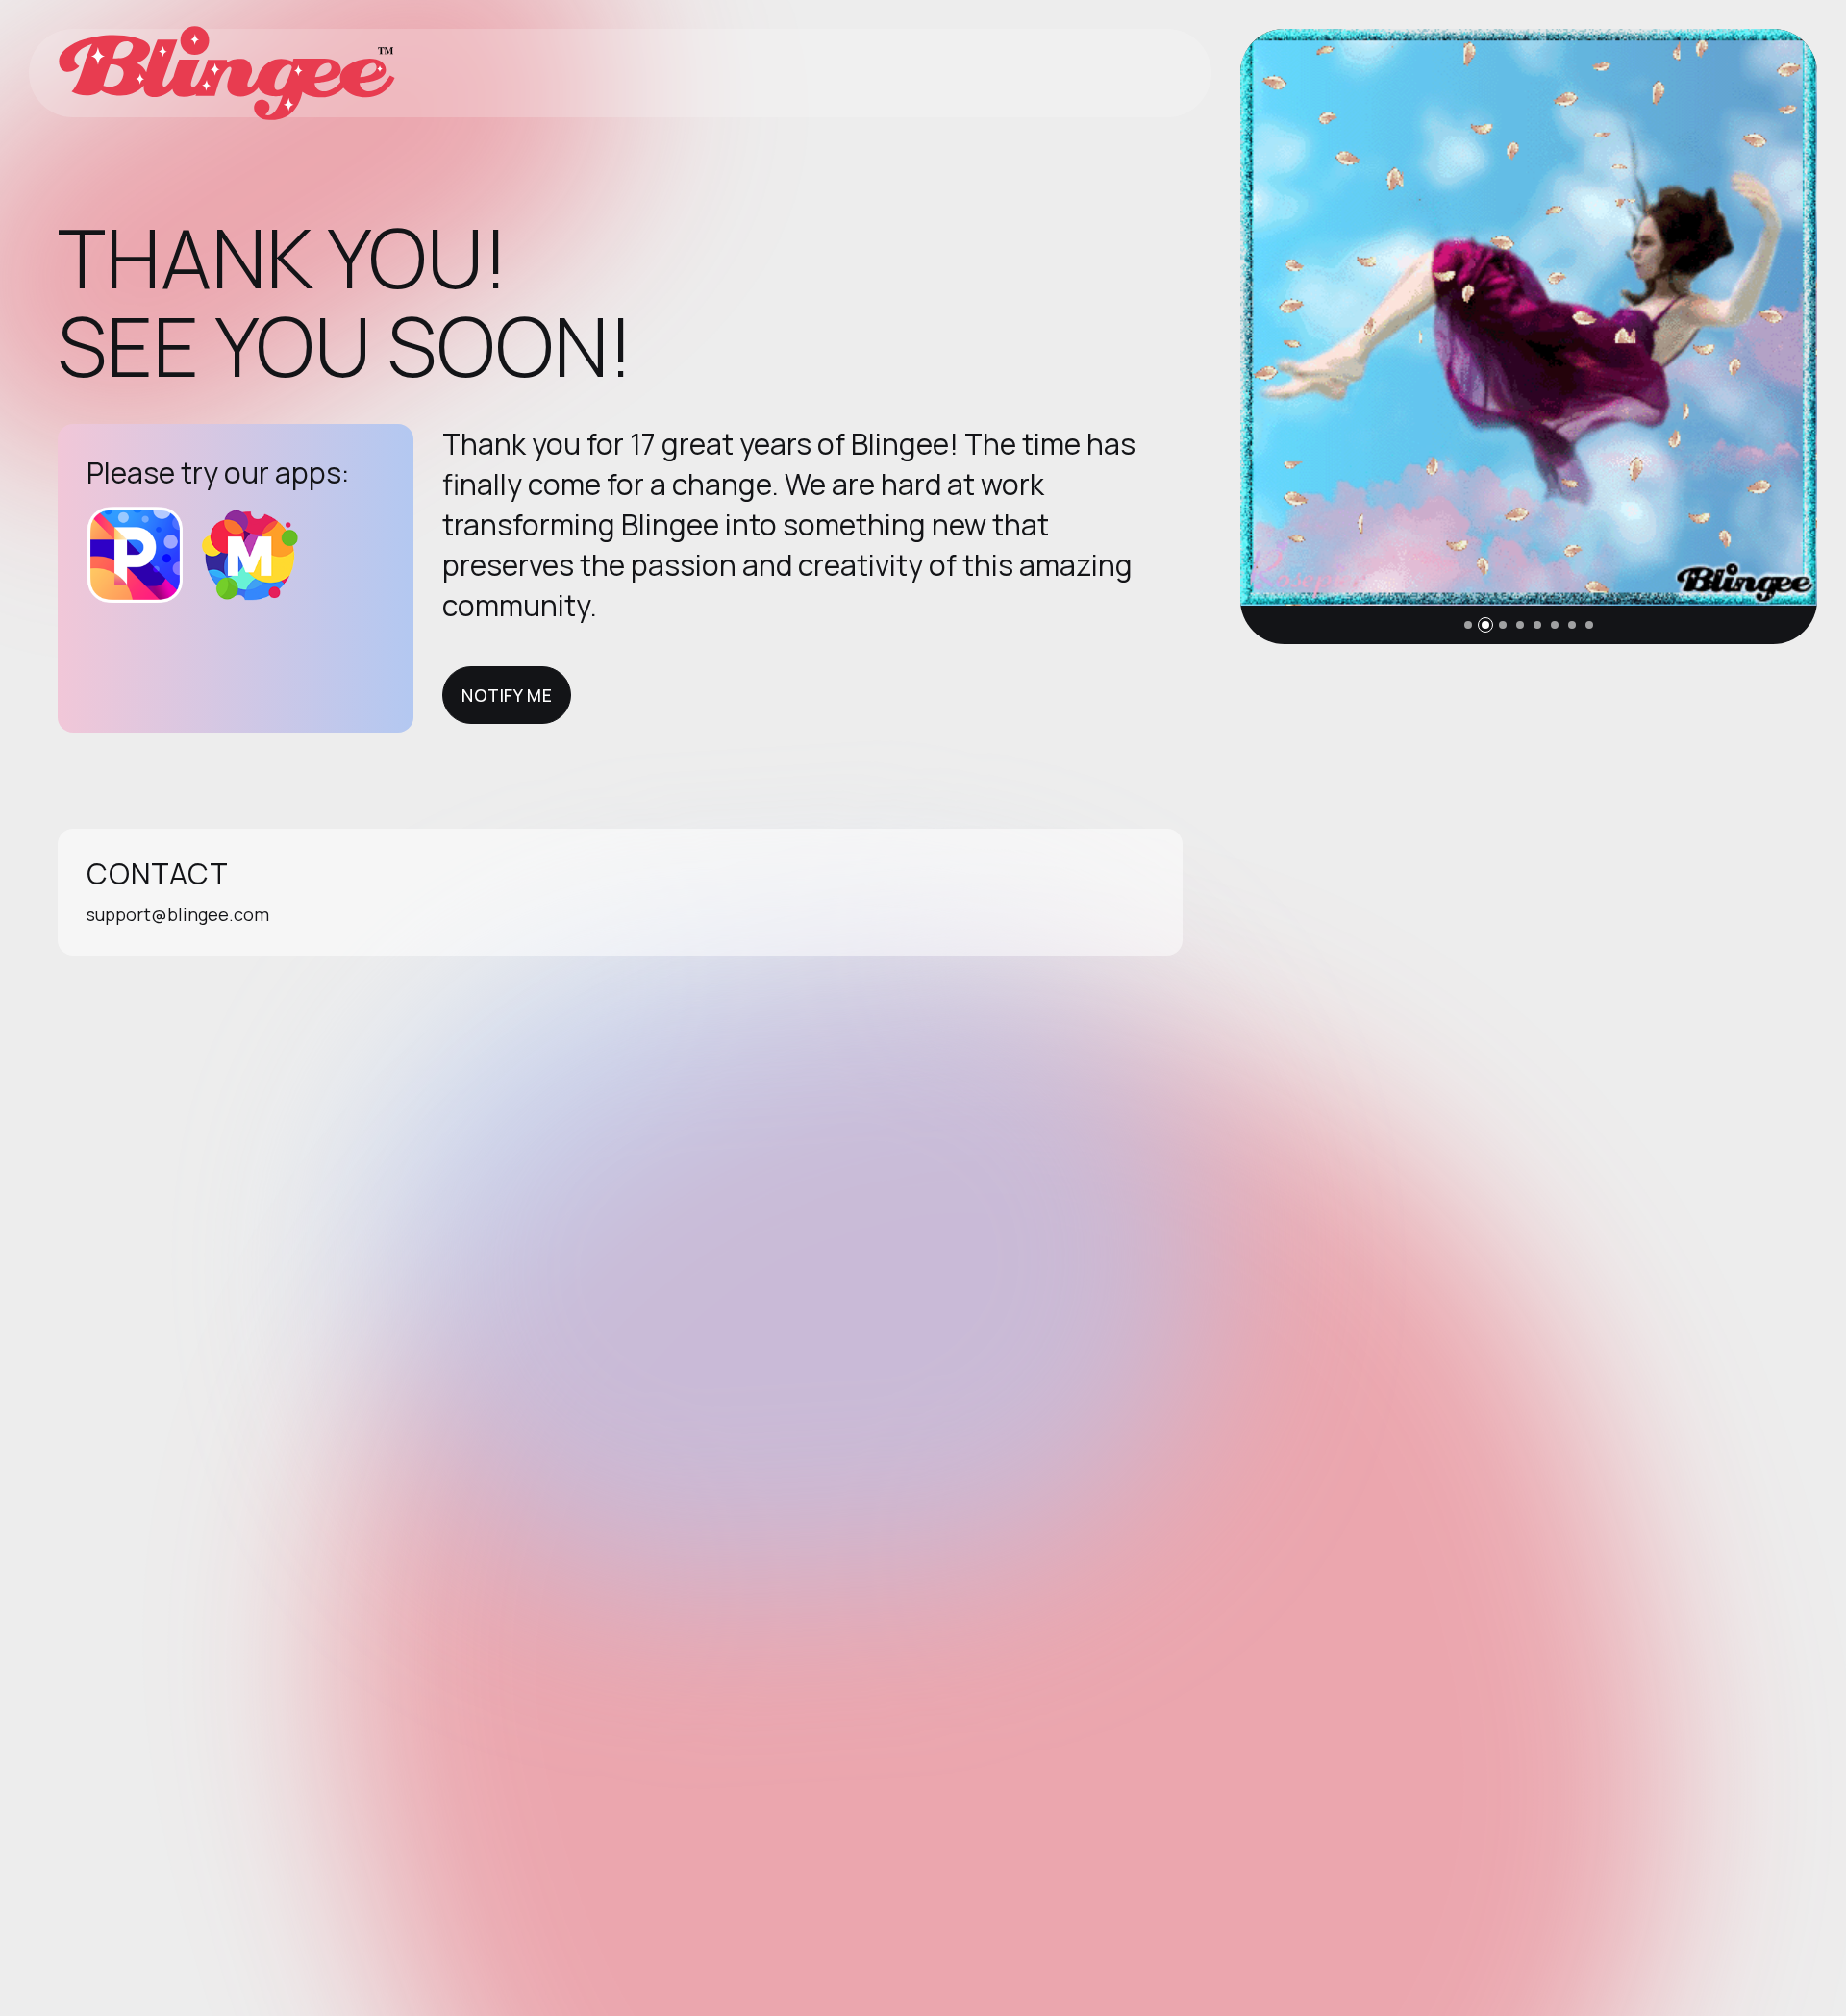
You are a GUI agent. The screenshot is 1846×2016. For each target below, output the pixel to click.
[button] (1468, 625)
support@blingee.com (178, 914)
